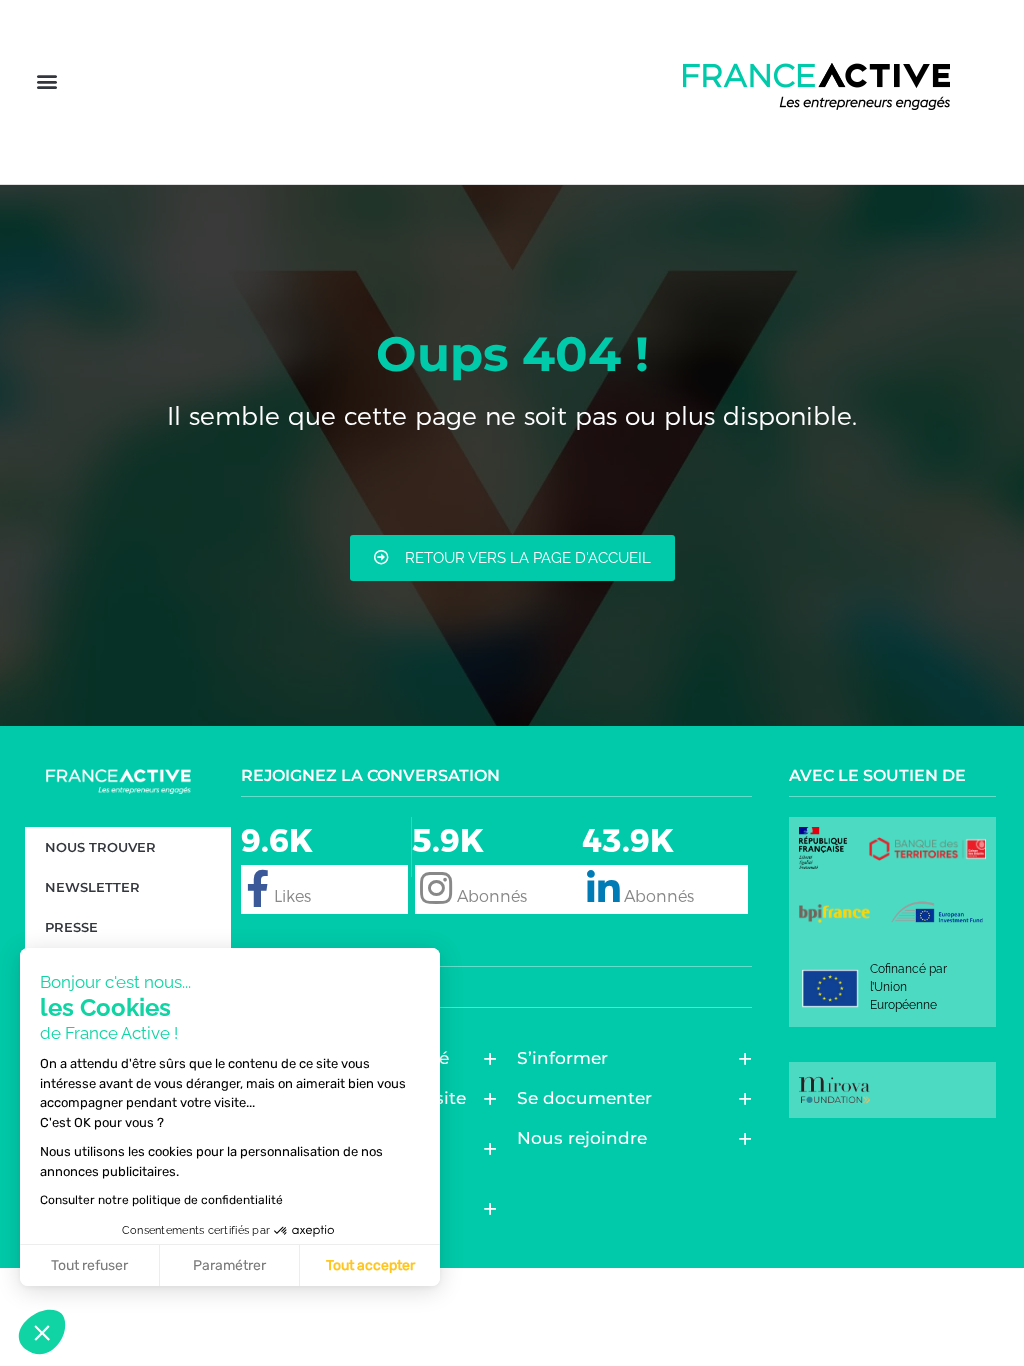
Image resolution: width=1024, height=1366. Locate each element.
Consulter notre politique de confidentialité (161, 1200)
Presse (71, 927)
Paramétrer (229, 1265)
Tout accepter (370, 1265)
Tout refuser (89, 1265)
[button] (46, 81)
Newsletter (92, 887)
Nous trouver (100, 847)
